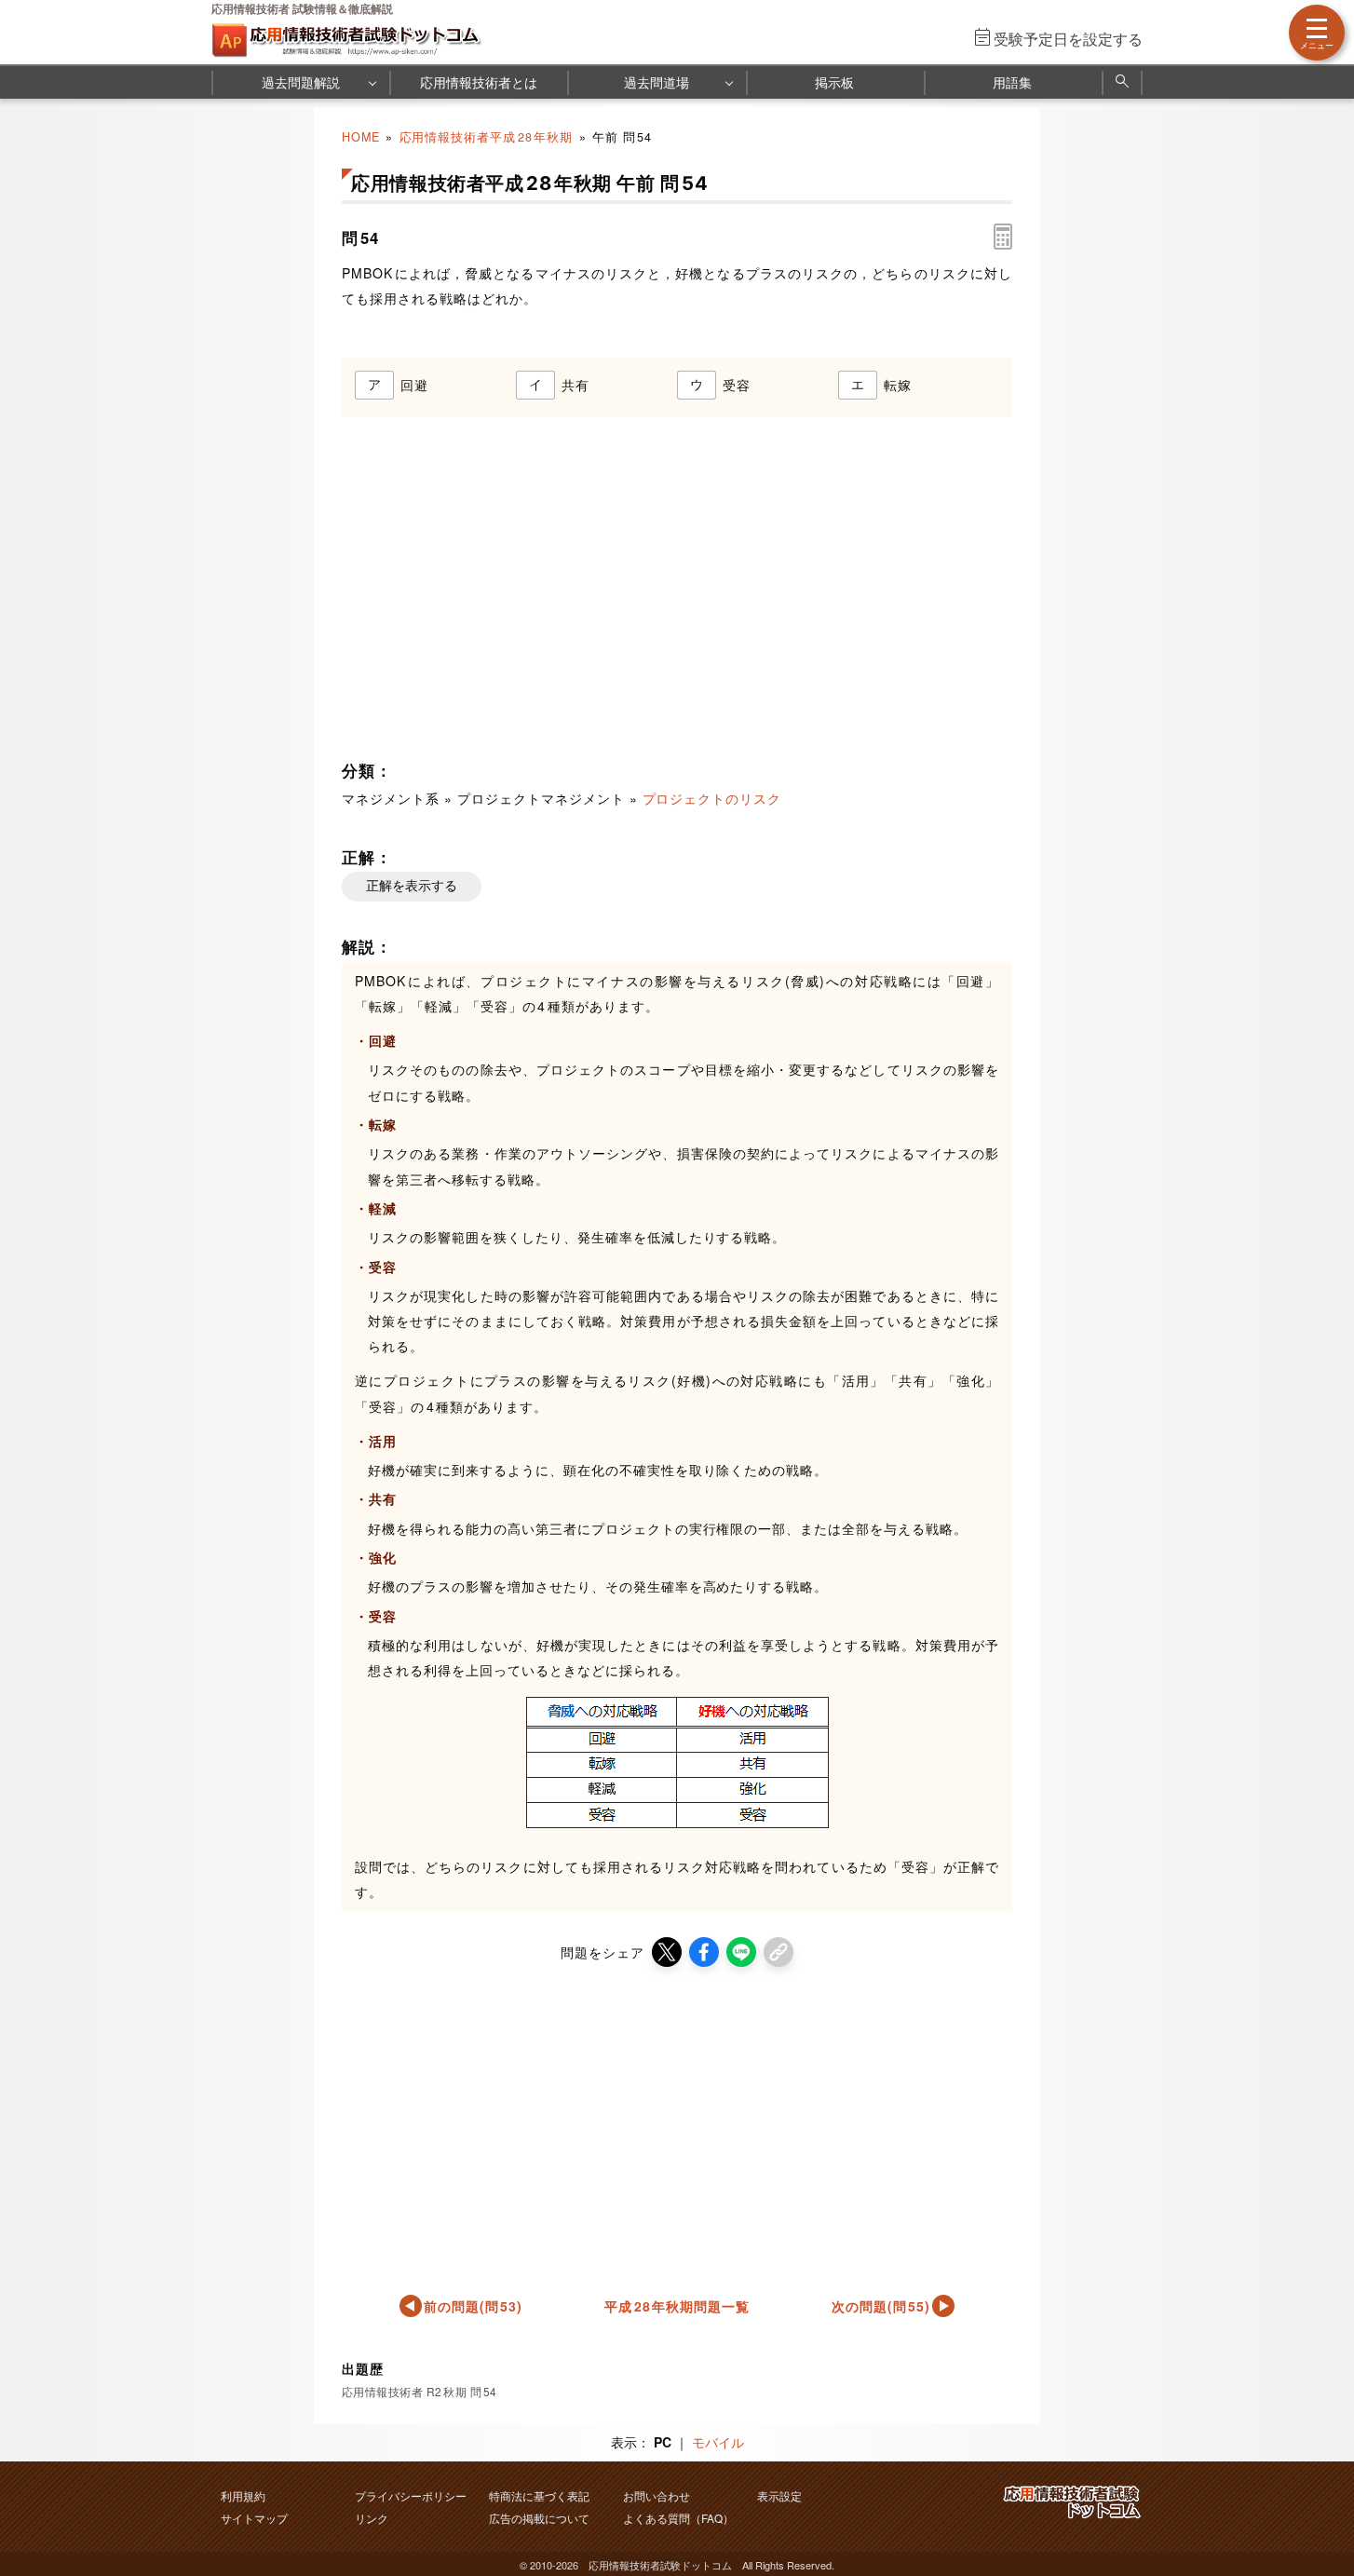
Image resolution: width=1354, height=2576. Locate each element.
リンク (372, 2518)
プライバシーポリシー (411, 2495)
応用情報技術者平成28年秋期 (487, 137)
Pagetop (1318, 2506)
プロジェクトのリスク (712, 798)
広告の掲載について (539, 2518)
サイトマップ (254, 2518)
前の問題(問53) (474, 2306)
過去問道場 (657, 82)
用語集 (1012, 82)
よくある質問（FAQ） (678, 2518)
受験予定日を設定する (1068, 39)
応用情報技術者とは (479, 82)
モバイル (718, 2442)
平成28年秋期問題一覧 (677, 2306)
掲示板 (834, 82)
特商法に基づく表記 (539, 2495)
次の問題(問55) (881, 2306)
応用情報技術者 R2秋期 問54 (420, 2391)
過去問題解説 (301, 82)
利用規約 (243, 2495)
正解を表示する (412, 886)
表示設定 (779, 2495)
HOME (361, 137)
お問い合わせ (657, 2495)
